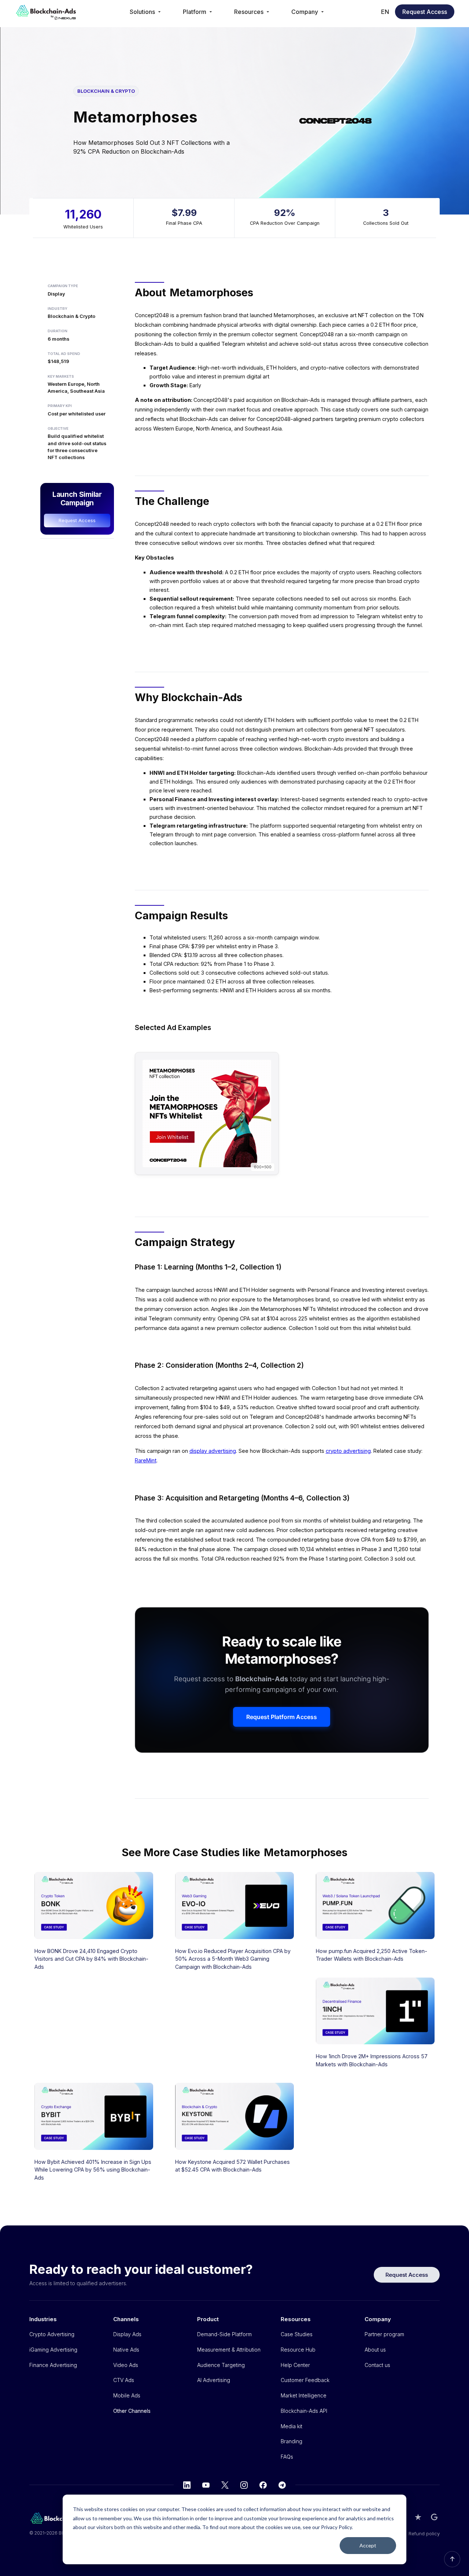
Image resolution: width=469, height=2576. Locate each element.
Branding (291, 2441)
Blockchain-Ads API (304, 2411)
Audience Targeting (221, 2365)
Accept (368, 2545)
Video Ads (126, 2365)
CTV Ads (124, 2380)
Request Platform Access (282, 1717)
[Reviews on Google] (434, 2517)
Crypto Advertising (52, 2334)
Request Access (425, 12)
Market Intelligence (304, 2395)
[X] (225, 2485)
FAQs (287, 2457)
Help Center (295, 2365)
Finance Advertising (53, 2365)
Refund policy (424, 2533)
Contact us (377, 2365)
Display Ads (127, 2334)
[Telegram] (282, 2485)
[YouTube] (206, 2485)
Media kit (291, 2426)
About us (375, 2350)
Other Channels (132, 2411)
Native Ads (126, 2350)
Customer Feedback (305, 2380)
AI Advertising (214, 2380)
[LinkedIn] (187, 2485)
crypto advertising (348, 1451)
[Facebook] (263, 2485)
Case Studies (297, 2334)
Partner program (384, 2334)
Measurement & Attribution (229, 2350)
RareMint (146, 1460)
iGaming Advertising (53, 2350)
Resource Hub (298, 2350)
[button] (146, 12)
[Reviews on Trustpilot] (418, 2517)
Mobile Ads (127, 2395)
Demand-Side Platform (224, 2334)
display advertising (213, 1451)
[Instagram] (244, 2485)
